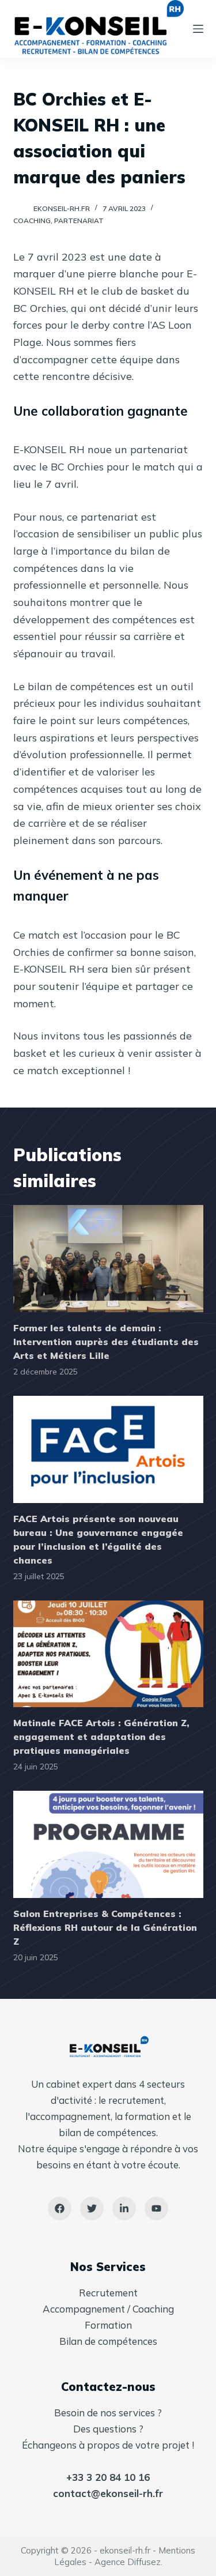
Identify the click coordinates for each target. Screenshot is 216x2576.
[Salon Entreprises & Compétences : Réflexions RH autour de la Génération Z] (108, 1844)
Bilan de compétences (108, 2341)
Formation (108, 2325)
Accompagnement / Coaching (108, 2309)
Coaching (32, 221)
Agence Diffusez (128, 2562)
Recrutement (108, 2293)
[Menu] (198, 29)
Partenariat (79, 221)
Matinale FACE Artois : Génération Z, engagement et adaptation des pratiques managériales (101, 1737)
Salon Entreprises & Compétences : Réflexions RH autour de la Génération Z (105, 1927)
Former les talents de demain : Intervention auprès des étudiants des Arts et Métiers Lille (106, 1342)
